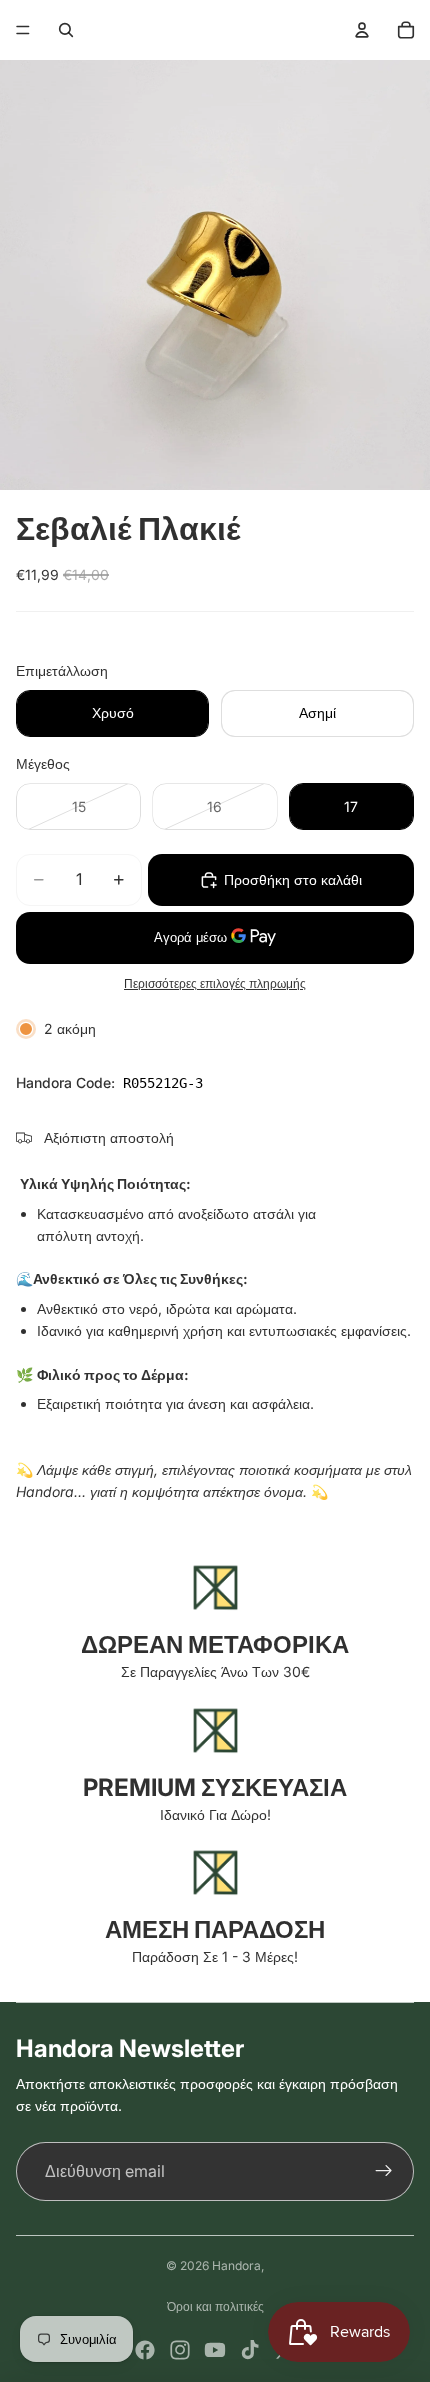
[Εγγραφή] (384, 2172)
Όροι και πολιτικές (215, 2306)
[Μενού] (23, 30)
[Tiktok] (250, 2350)
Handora (236, 2265)
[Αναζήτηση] (66, 30)
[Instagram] (180, 2350)
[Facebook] (145, 2350)
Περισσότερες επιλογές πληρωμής (215, 984)
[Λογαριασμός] (362, 30)
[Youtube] (215, 2350)
